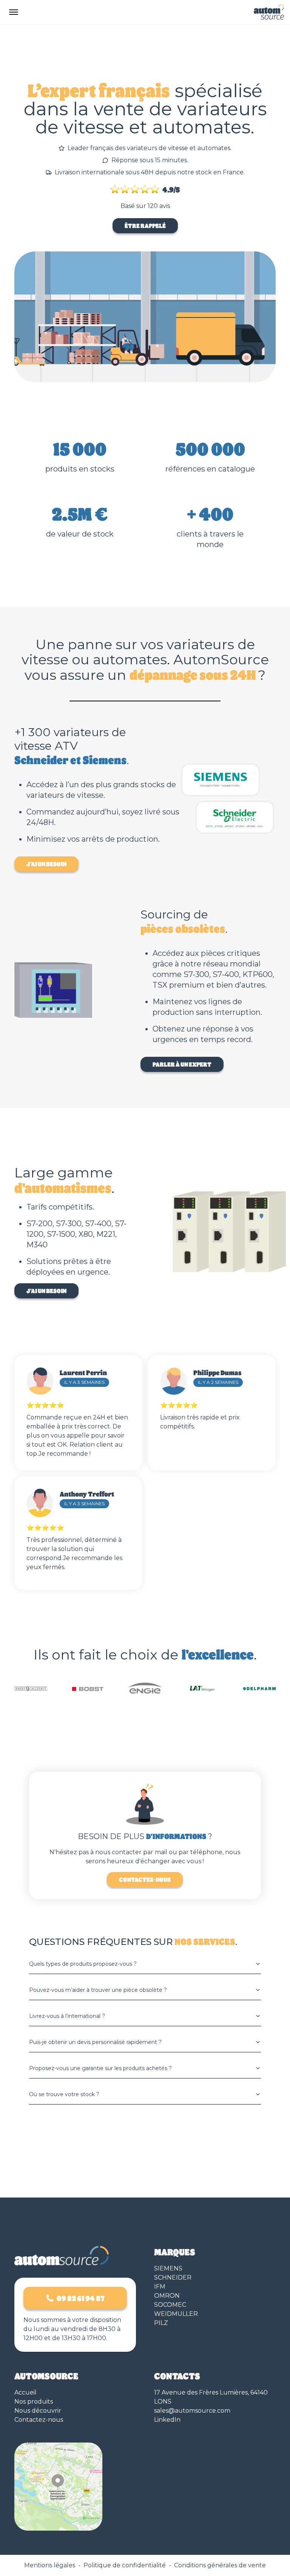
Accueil (25, 2392)
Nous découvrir (38, 2411)
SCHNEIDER (173, 2277)
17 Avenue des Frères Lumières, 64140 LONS (211, 2397)
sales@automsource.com (192, 2411)
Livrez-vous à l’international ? (67, 2016)
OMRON (167, 2296)
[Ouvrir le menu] (14, 12)
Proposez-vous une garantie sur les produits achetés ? (100, 2068)
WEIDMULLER (176, 2314)
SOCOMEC (170, 2305)
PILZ (161, 2323)
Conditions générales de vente (220, 2565)
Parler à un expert (182, 1064)
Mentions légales (50, 2565)
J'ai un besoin (46, 864)
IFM (160, 2287)
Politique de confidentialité (125, 2565)
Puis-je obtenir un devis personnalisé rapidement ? (95, 2042)
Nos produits (34, 2402)
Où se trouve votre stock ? (64, 2094)
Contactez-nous (145, 1879)
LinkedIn (167, 2420)
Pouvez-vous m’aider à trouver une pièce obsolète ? (98, 1990)
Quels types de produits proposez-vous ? (83, 1964)
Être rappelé (145, 226)
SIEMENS (168, 2268)
